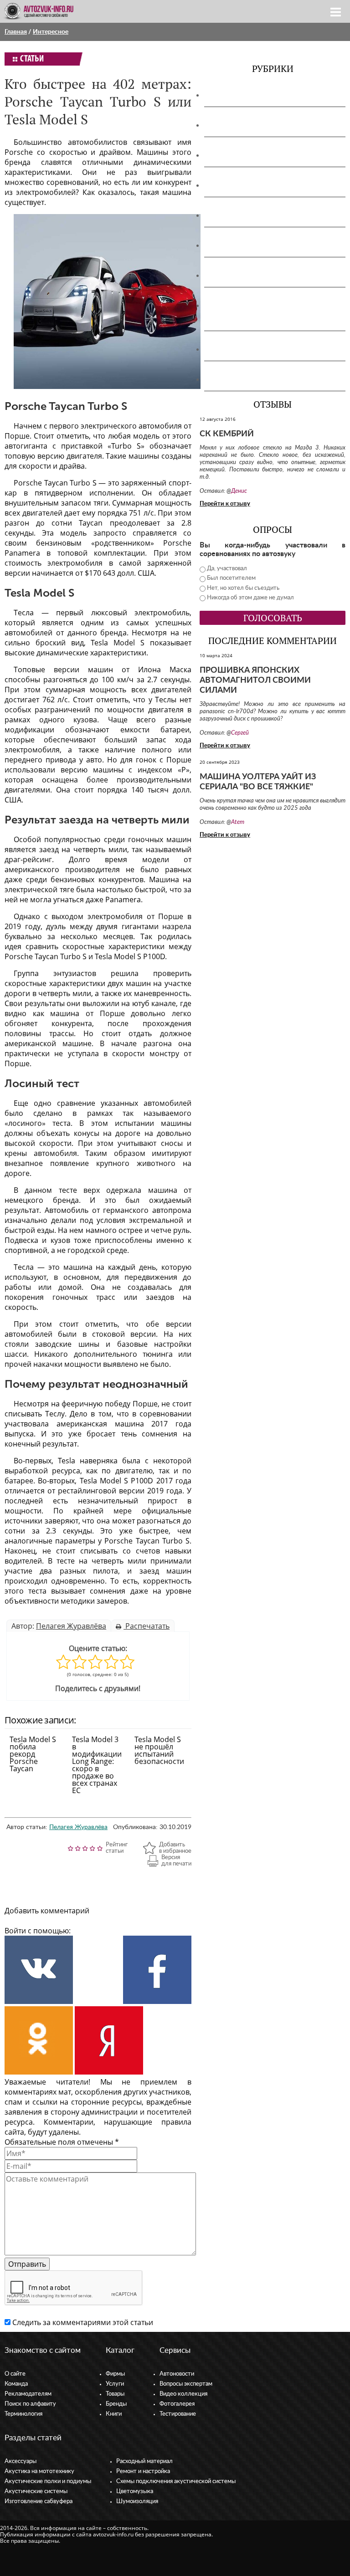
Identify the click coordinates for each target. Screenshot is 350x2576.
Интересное (51, 32)
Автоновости (177, 2374)
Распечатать (147, 1626)
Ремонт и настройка (143, 2471)
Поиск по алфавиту (30, 2404)
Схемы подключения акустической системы (176, 2481)
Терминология (23, 2414)
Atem (238, 822)
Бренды (116, 2404)
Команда (16, 2384)
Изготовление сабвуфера (251, 215)
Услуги (115, 2384)
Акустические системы (36, 2492)
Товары (115, 2394)
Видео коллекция (183, 2394)
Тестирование (178, 2414)
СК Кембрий (227, 434)
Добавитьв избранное (175, 1848)
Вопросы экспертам (186, 2384)
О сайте (15, 2374)
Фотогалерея (177, 2404)
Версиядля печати (176, 1861)
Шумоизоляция (235, 379)
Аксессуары (228, 95)
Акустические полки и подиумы (264, 155)
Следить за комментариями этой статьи (83, 2322)
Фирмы (115, 2374)
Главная (16, 32)
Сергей (240, 733)
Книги (114, 2414)
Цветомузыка (232, 349)
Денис (239, 491)
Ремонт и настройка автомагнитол (269, 276)
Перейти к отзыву (225, 504)
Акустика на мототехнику (253, 125)
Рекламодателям (28, 2394)
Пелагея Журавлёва (71, 1626)
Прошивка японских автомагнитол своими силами (255, 680)
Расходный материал (144, 2461)
